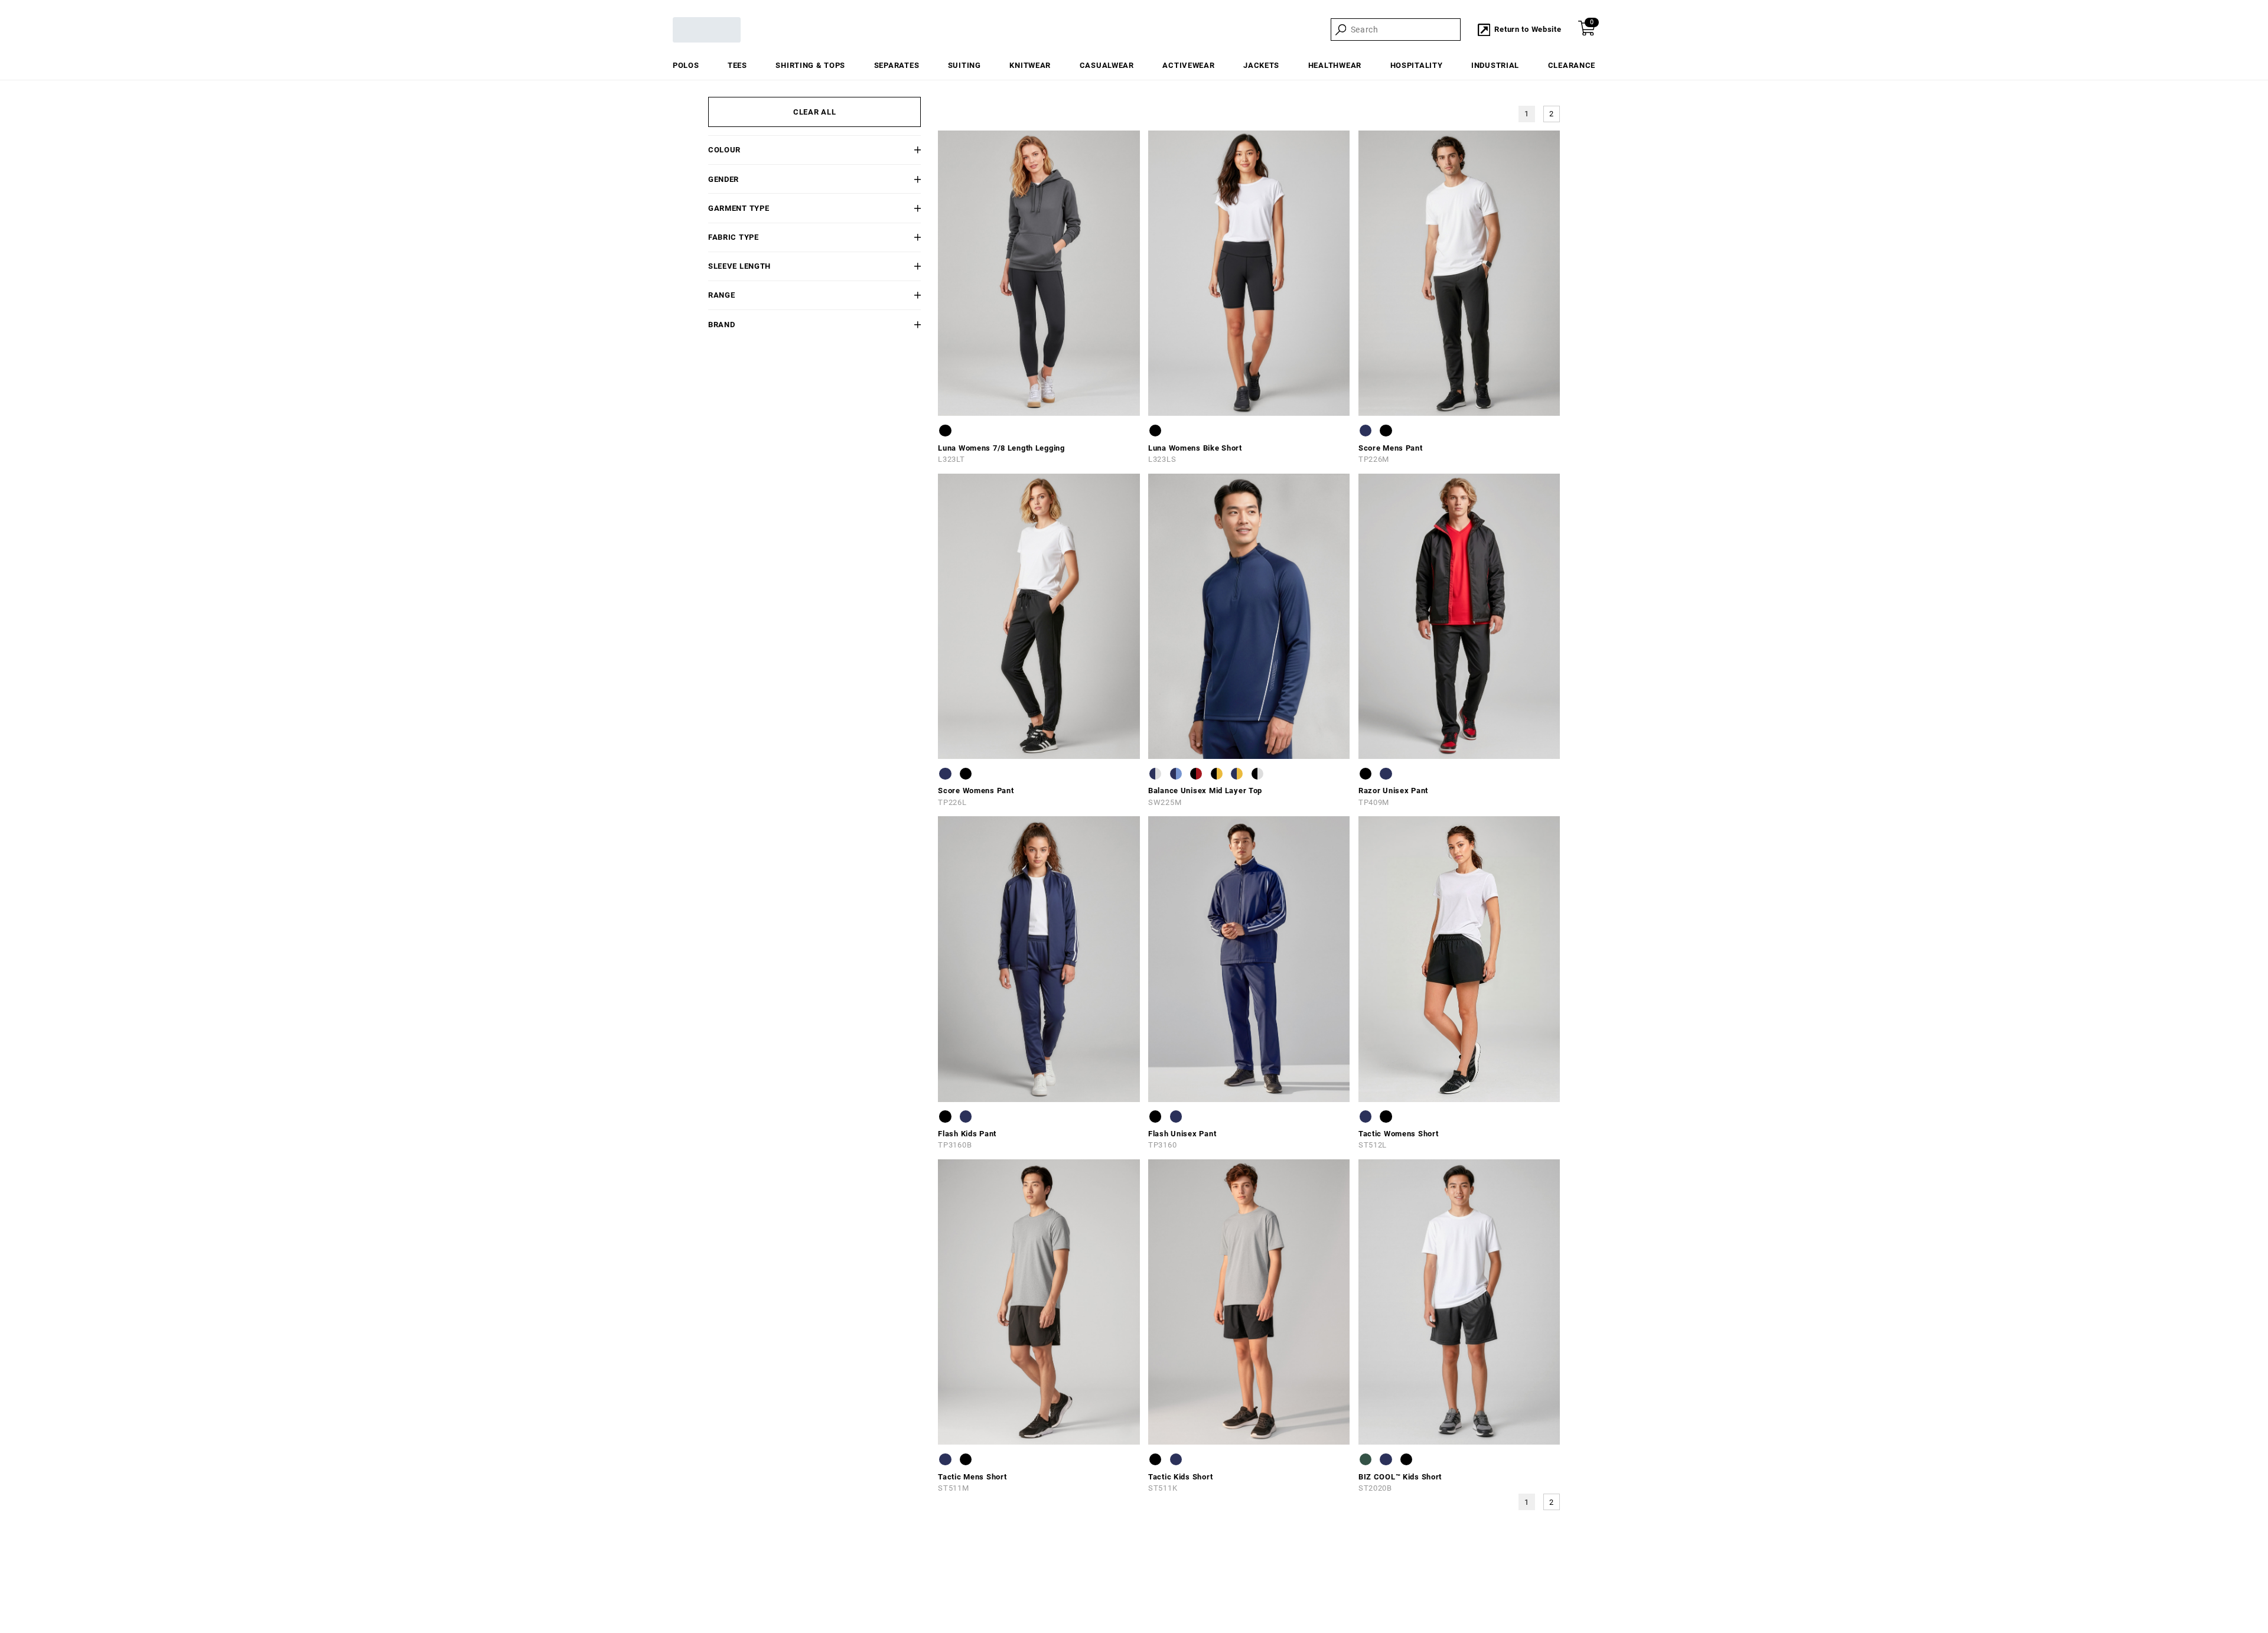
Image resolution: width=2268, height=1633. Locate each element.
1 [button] (1527, 114)
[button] (903, 150)
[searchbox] (1405, 30)
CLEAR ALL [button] (814, 112)
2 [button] (1552, 114)
